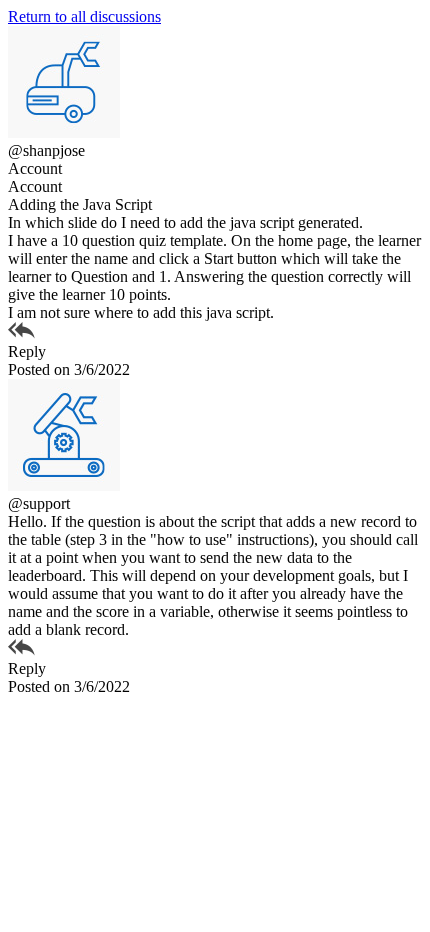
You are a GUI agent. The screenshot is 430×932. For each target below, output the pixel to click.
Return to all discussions (84, 16)
